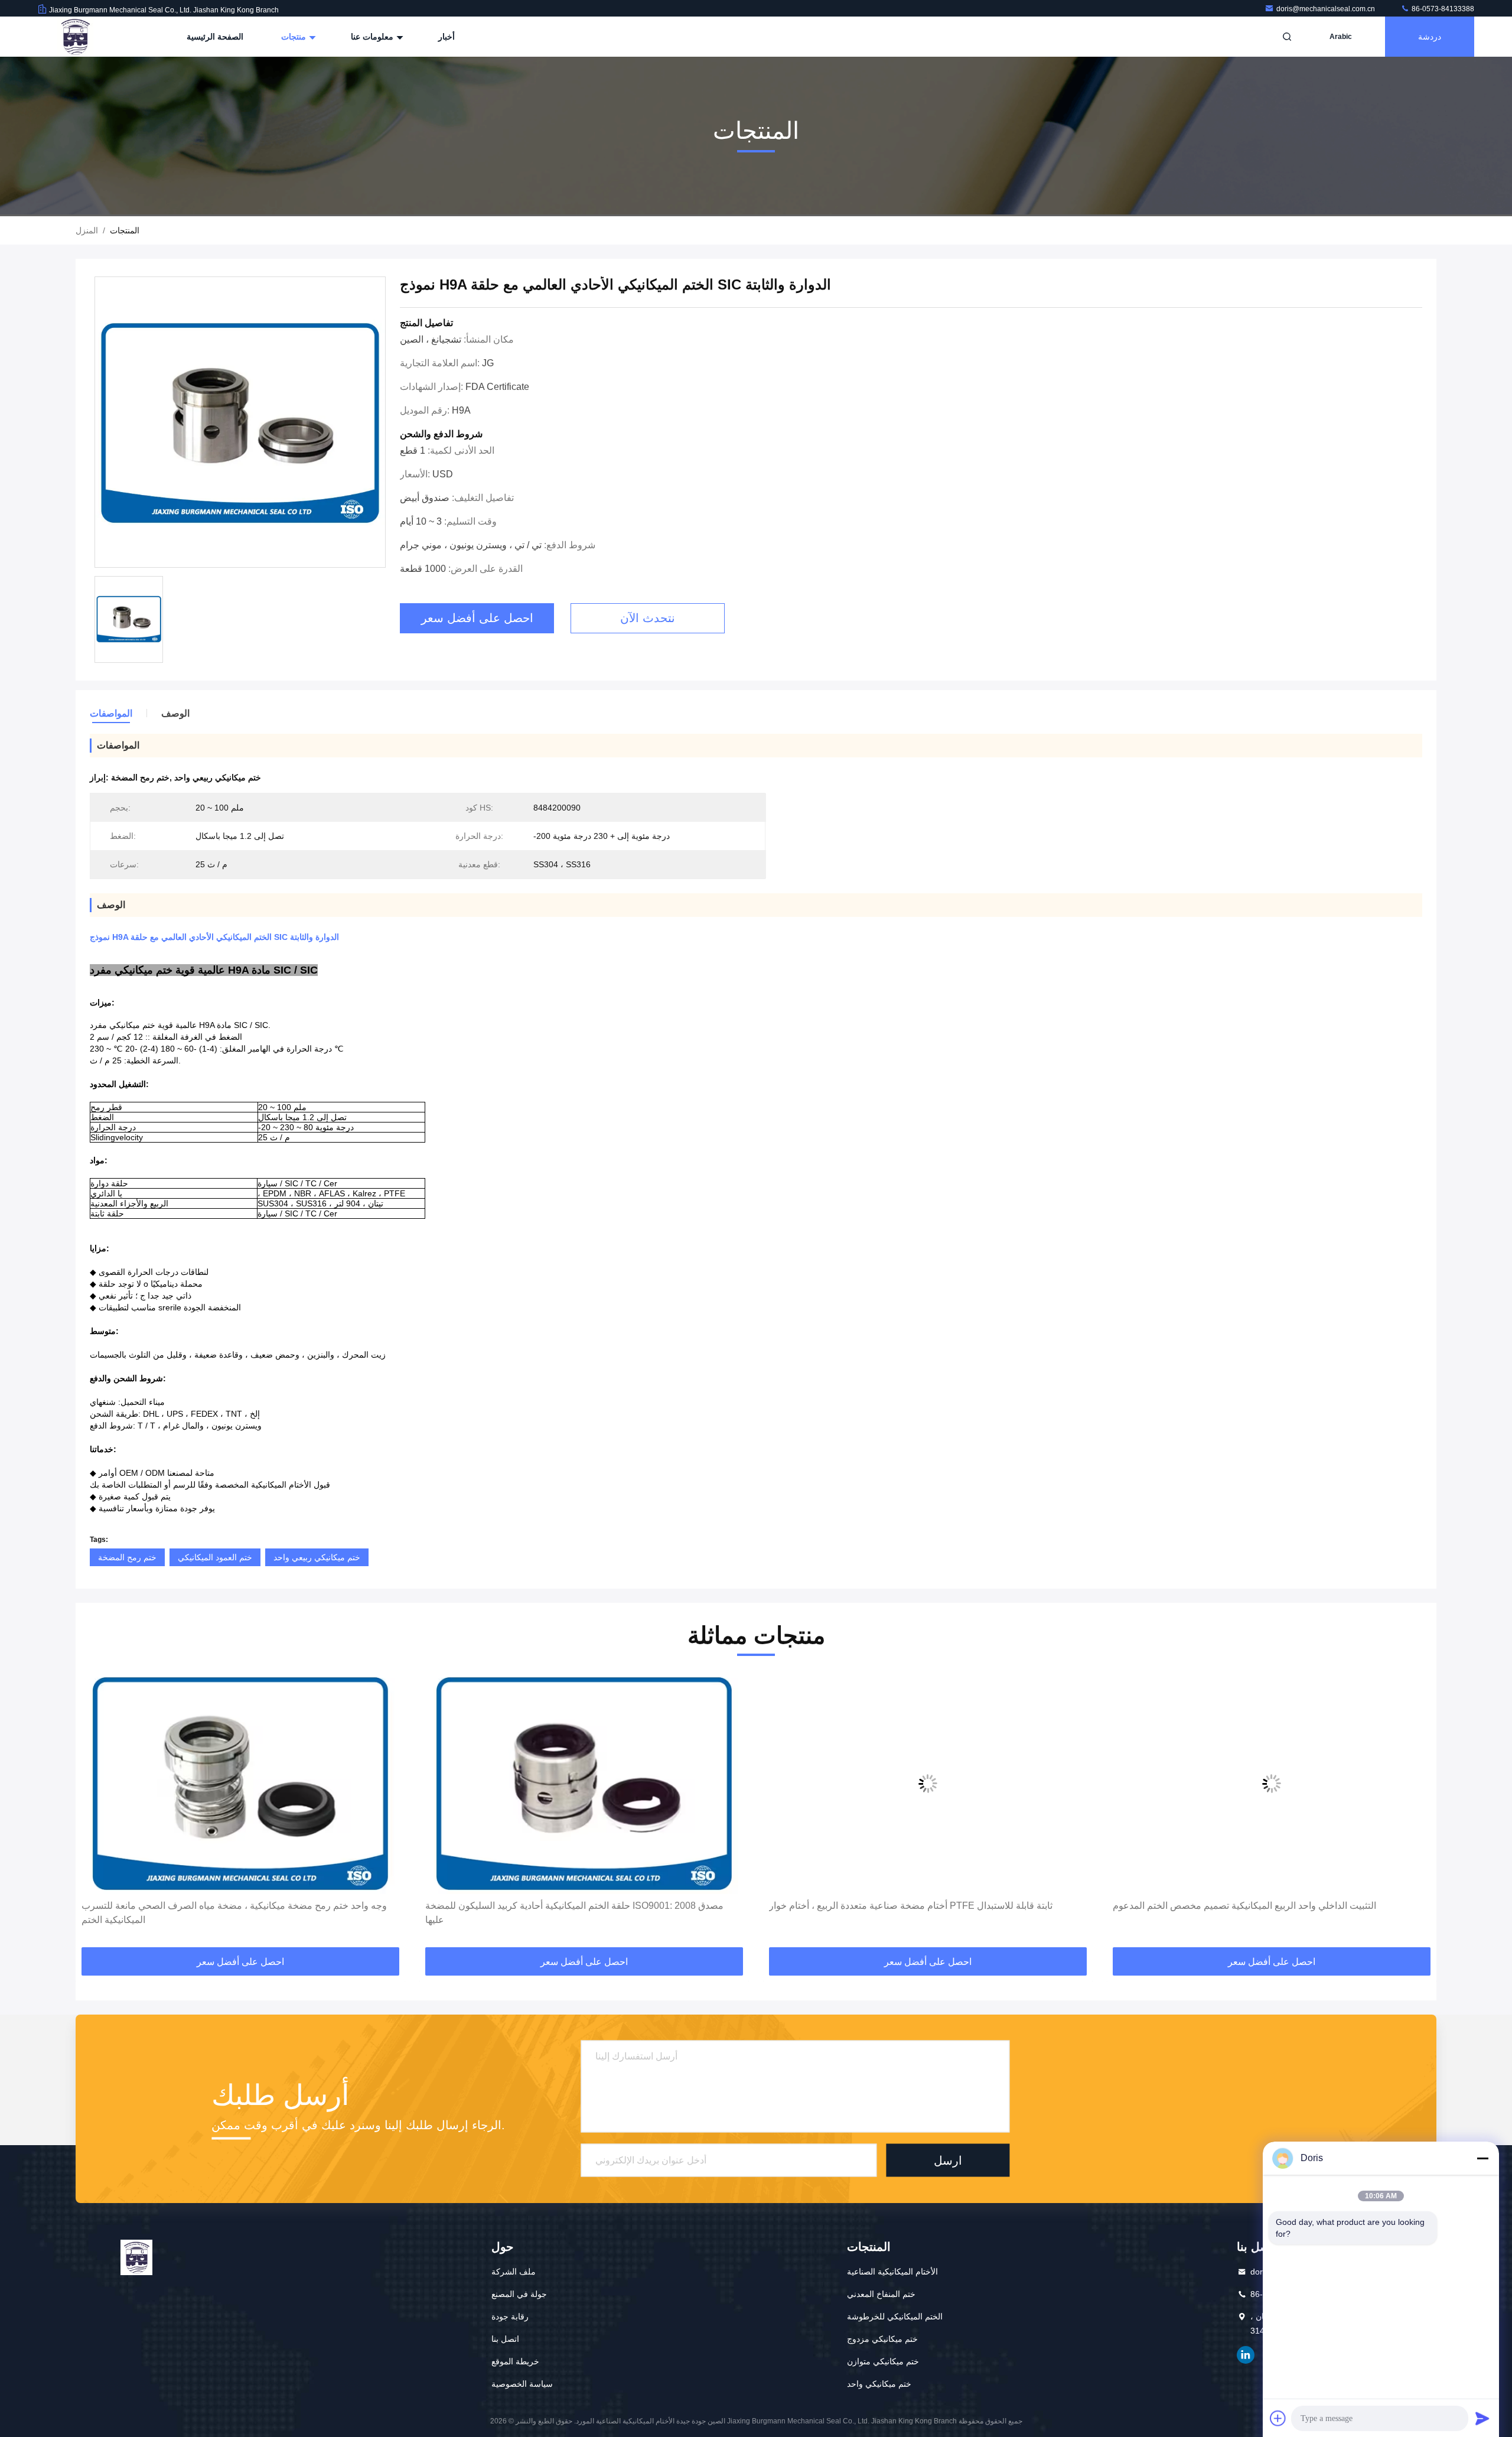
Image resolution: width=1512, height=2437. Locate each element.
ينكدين (1246, 2355)
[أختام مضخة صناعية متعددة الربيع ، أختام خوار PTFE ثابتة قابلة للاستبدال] (610, 1784)
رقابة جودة (510, 2316)
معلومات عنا (373, 37)
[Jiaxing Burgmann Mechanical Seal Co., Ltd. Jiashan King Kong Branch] (75, 37)
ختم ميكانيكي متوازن (883, 2361)
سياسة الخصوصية (522, 2384)
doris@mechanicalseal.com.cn (1327, 9)
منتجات (295, 37)
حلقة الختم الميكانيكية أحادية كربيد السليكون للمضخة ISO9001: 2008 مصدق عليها (257, 1913)
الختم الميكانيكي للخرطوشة (895, 2316)
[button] (97, 1811)
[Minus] (1482, 2158)
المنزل (87, 230)
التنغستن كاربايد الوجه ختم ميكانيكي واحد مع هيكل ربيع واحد (1255, 1906)
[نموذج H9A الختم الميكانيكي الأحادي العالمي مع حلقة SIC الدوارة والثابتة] (240, 423)
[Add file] (1278, 2418)
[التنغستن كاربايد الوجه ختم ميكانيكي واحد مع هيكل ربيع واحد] (1298, 1784)
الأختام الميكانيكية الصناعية (892, 2272)
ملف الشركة (514, 2272)
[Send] (1482, 2418)
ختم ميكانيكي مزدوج (882, 2339)
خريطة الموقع (515, 2361)
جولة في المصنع (519, 2294)
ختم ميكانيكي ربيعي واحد (317, 1557)
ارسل (948, 2161)
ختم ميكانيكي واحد (879, 2384)
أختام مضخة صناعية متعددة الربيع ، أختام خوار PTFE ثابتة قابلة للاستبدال (593, 1906)
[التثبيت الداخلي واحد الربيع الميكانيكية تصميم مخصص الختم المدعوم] (954, 1784)
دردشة (1430, 37)
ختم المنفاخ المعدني (881, 2294)
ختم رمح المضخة (127, 1557)
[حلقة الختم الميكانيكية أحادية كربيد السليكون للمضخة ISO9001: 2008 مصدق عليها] (266, 1784)
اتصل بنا (505, 2339)
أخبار (447, 37)
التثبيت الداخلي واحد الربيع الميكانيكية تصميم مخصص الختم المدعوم (927, 1906)
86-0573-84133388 (1442, 9)
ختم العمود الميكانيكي (215, 1557)
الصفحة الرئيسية (215, 37)
